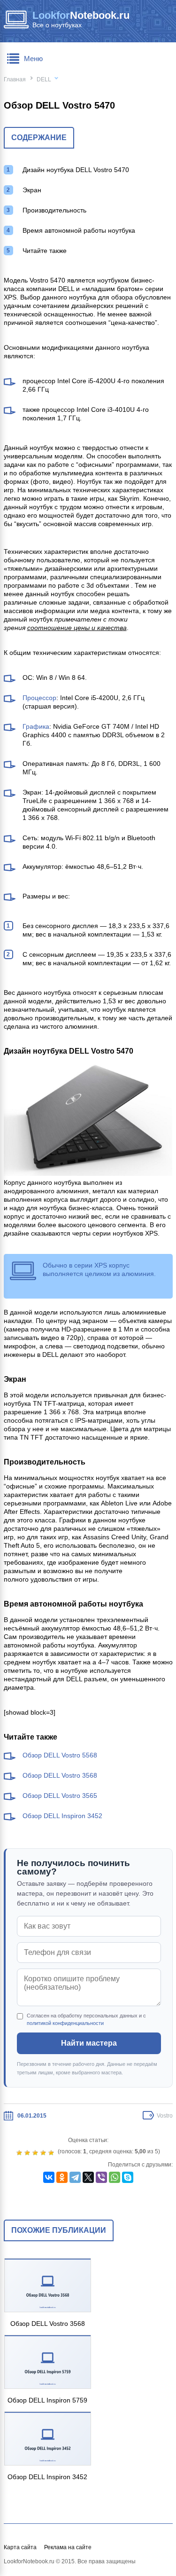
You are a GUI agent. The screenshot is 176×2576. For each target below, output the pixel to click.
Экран (32, 190)
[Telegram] (75, 2177)
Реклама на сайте (68, 2547)
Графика (36, 726)
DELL (44, 79)
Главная (15, 79)
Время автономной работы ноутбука (79, 230)
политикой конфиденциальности (65, 2023)
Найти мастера (89, 2043)
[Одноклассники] (62, 2177)
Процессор (39, 698)
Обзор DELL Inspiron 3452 (62, 1816)
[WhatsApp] (115, 2177)
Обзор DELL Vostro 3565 (60, 1796)
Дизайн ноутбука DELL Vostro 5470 (76, 170)
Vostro (165, 2116)
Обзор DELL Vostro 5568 (60, 1755)
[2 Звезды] (28, 2153)
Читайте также (45, 251)
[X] (88, 2177)
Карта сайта (20, 2547)
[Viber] (101, 2177)
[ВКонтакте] (49, 2177)
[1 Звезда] (20, 2153)
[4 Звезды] (44, 2153)
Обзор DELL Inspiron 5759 (47, 2400)
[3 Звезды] (36, 2153)
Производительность (54, 210)
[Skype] (128, 2177)
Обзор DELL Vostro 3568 (60, 1775)
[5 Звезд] (52, 2153)
